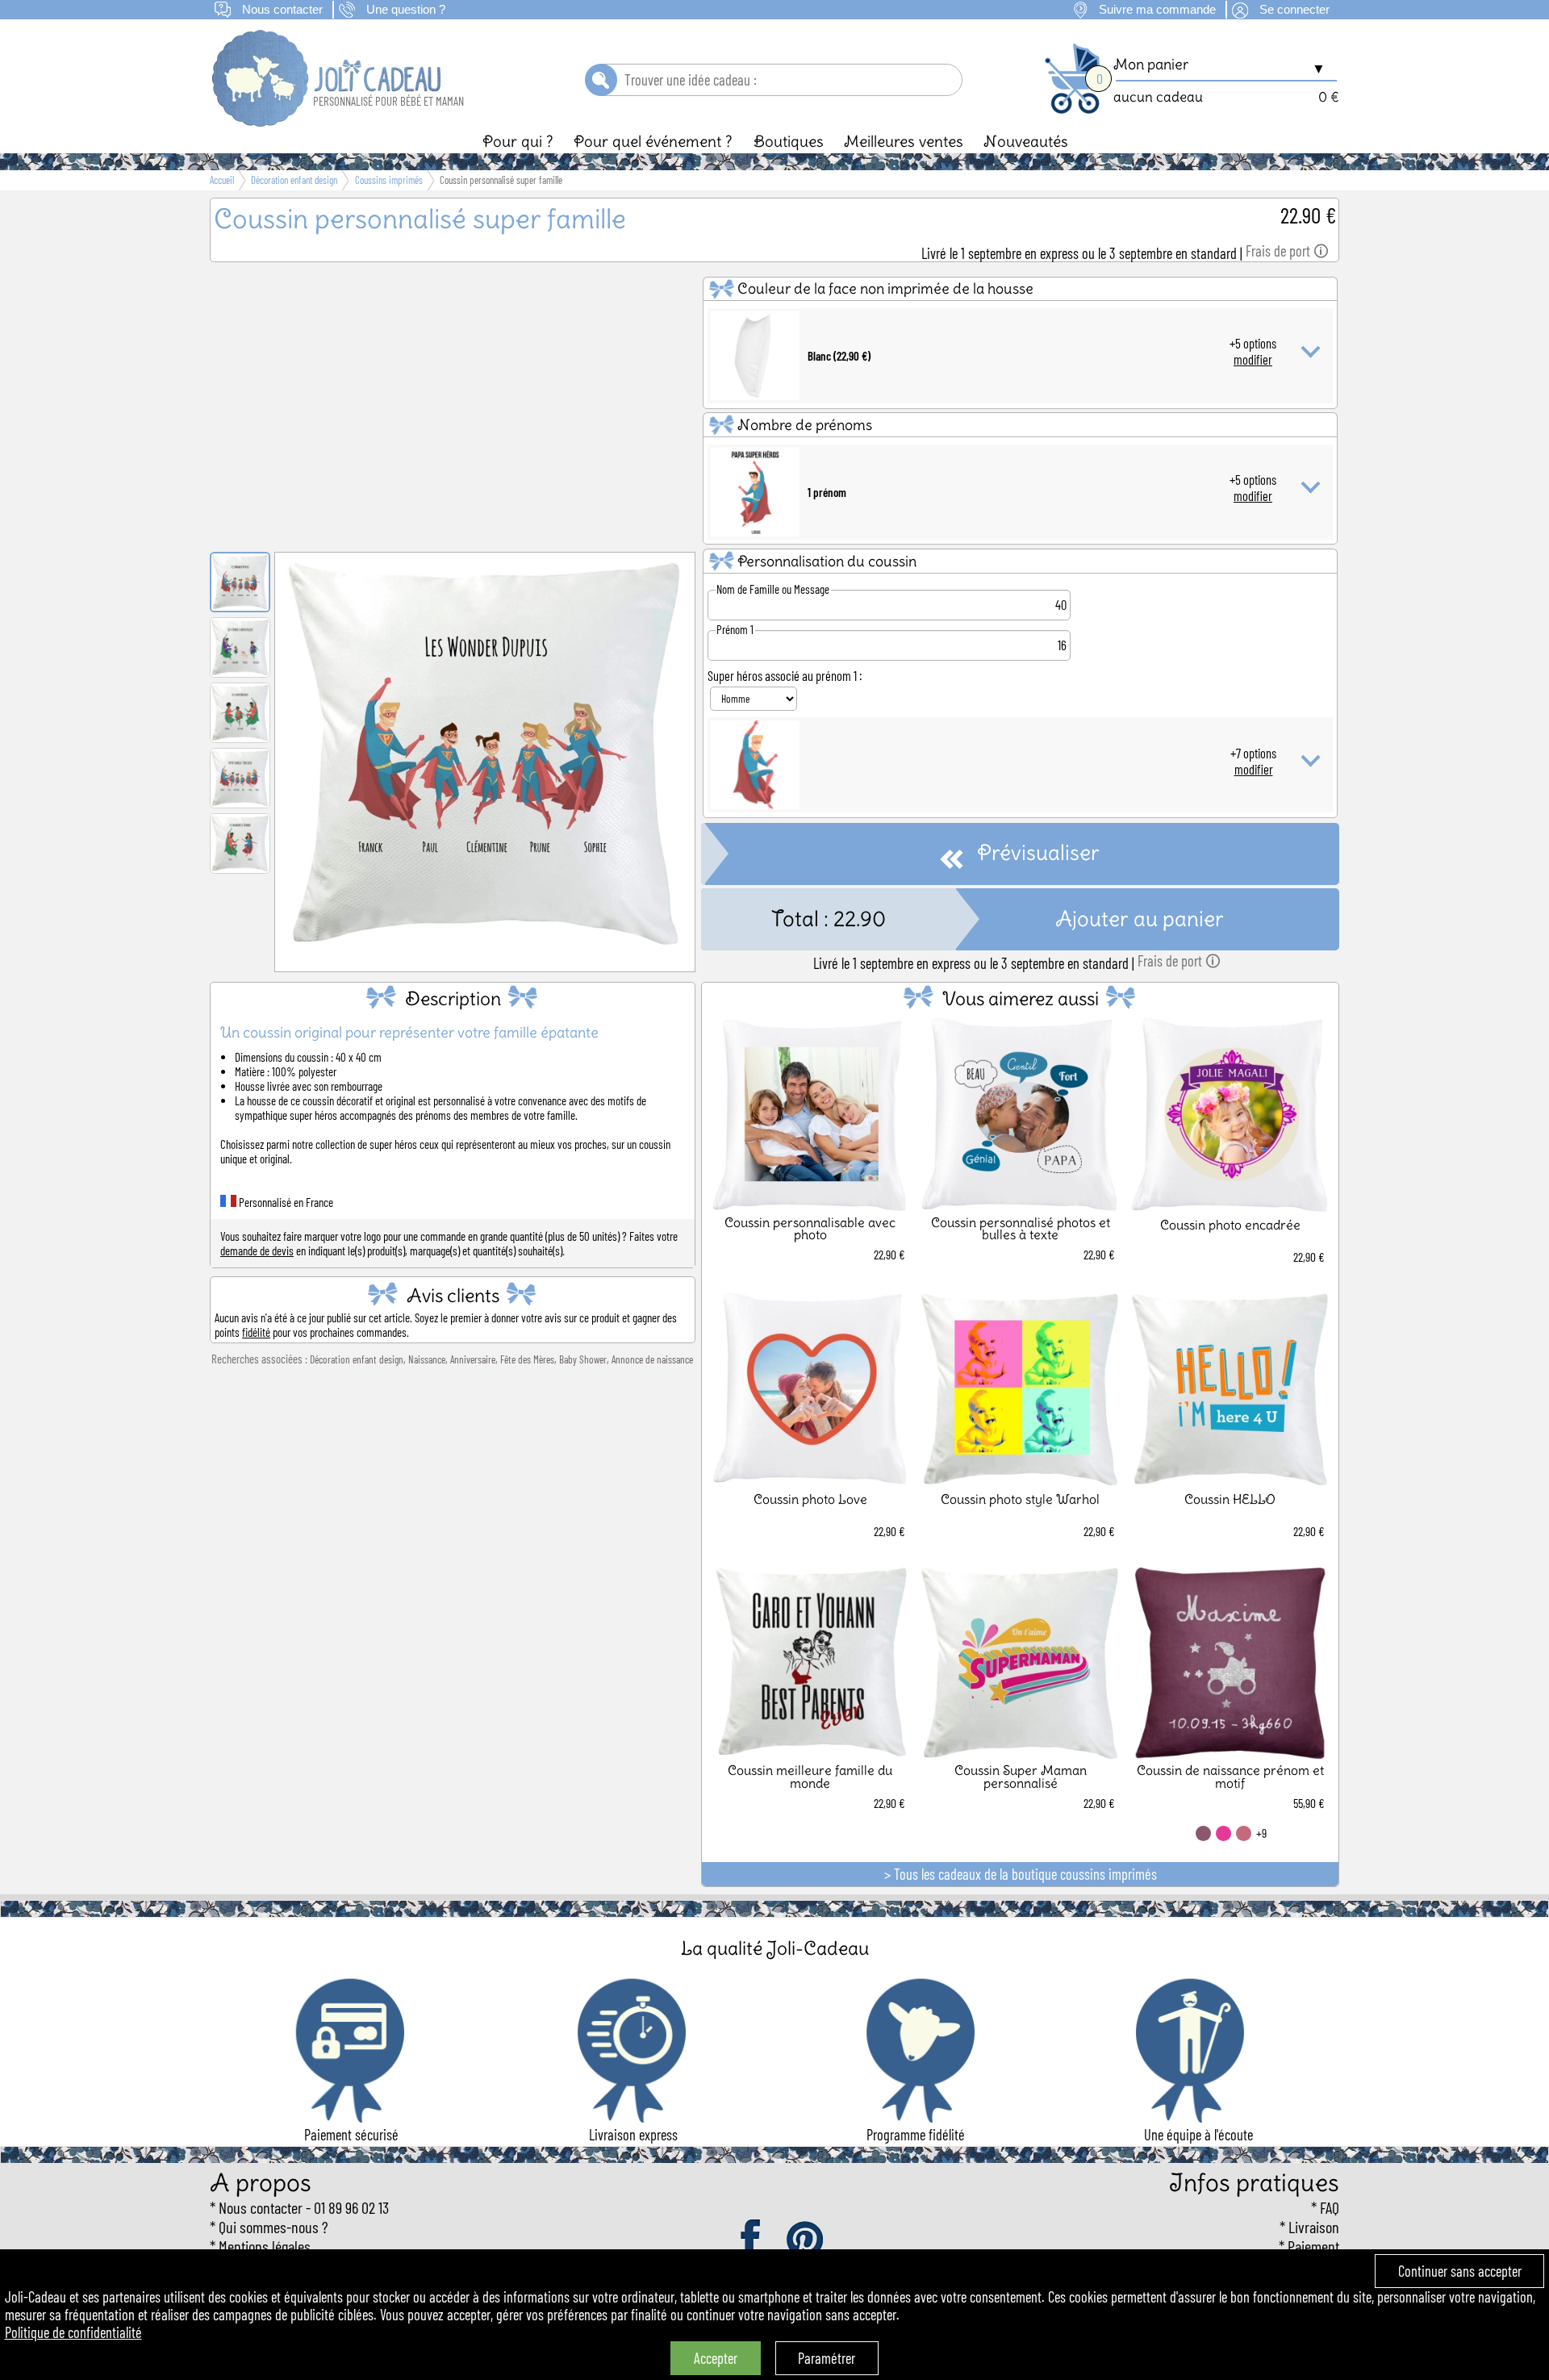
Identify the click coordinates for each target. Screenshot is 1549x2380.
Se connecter (1294, 10)
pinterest (806, 2240)
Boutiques (789, 141)
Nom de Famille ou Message (773, 589)
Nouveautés (1026, 141)
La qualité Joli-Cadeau (775, 1948)
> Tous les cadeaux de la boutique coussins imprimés (1021, 1874)
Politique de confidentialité (73, 2332)
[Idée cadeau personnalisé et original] (328, 121)
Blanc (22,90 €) (839, 356)
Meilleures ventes (904, 141)
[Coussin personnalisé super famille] (485, 950)
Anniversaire (473, 1359)
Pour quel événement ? (653, 141)
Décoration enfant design (357, 1359)
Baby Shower (583, 1359)
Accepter (716, 2358)
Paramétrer (827, 2358)
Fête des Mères (527, 1359)
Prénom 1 (735, 629)
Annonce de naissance (652, 1359)
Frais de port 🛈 (1287, 251)
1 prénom (827, 492)
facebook (752, 2240)
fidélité (256, 1332)
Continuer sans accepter (1460, 2271)
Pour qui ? (518, 141)
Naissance (427, 1359)
